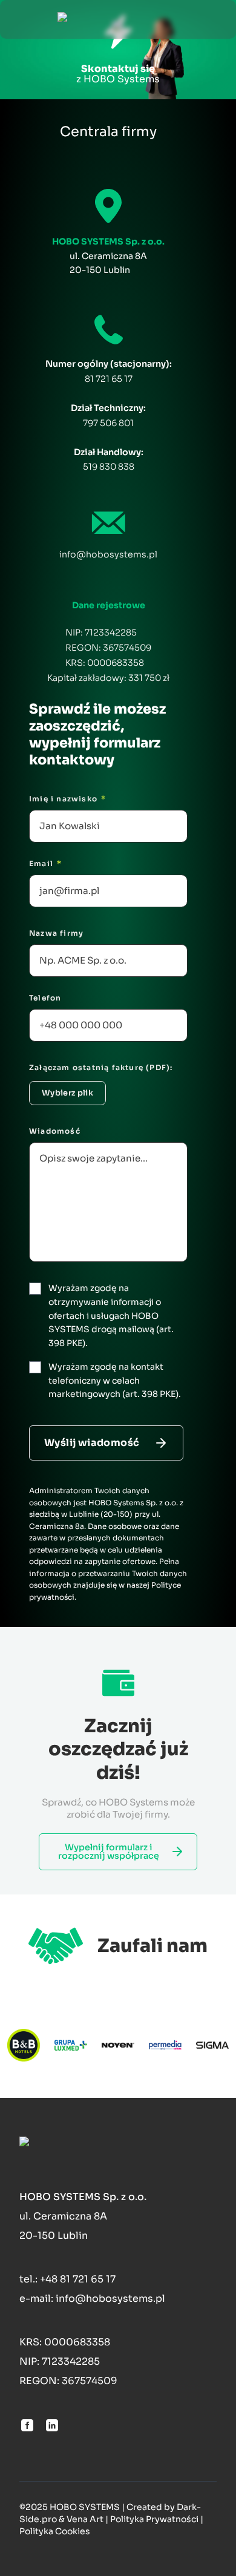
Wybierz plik (67, 1093)
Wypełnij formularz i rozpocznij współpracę (109, 1851)
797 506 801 (108, 423)
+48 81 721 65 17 (78, 2279)
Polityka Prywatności (154, 2519)
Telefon (45, 998)
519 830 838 (109, 467)
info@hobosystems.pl (108, 554)
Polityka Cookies (55, 2531)
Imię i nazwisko (67, 799)
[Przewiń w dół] (118, 45)
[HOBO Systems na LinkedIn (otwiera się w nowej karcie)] (52, 2425)
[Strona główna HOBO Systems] (118, 19)
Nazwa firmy (56, 933)
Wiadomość (55, 1131)
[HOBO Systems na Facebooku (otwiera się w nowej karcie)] (27, 2425)
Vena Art (85, 2519)
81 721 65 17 (109, 379)
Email (45, 863)
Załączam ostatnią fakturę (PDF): (101, 1067)
